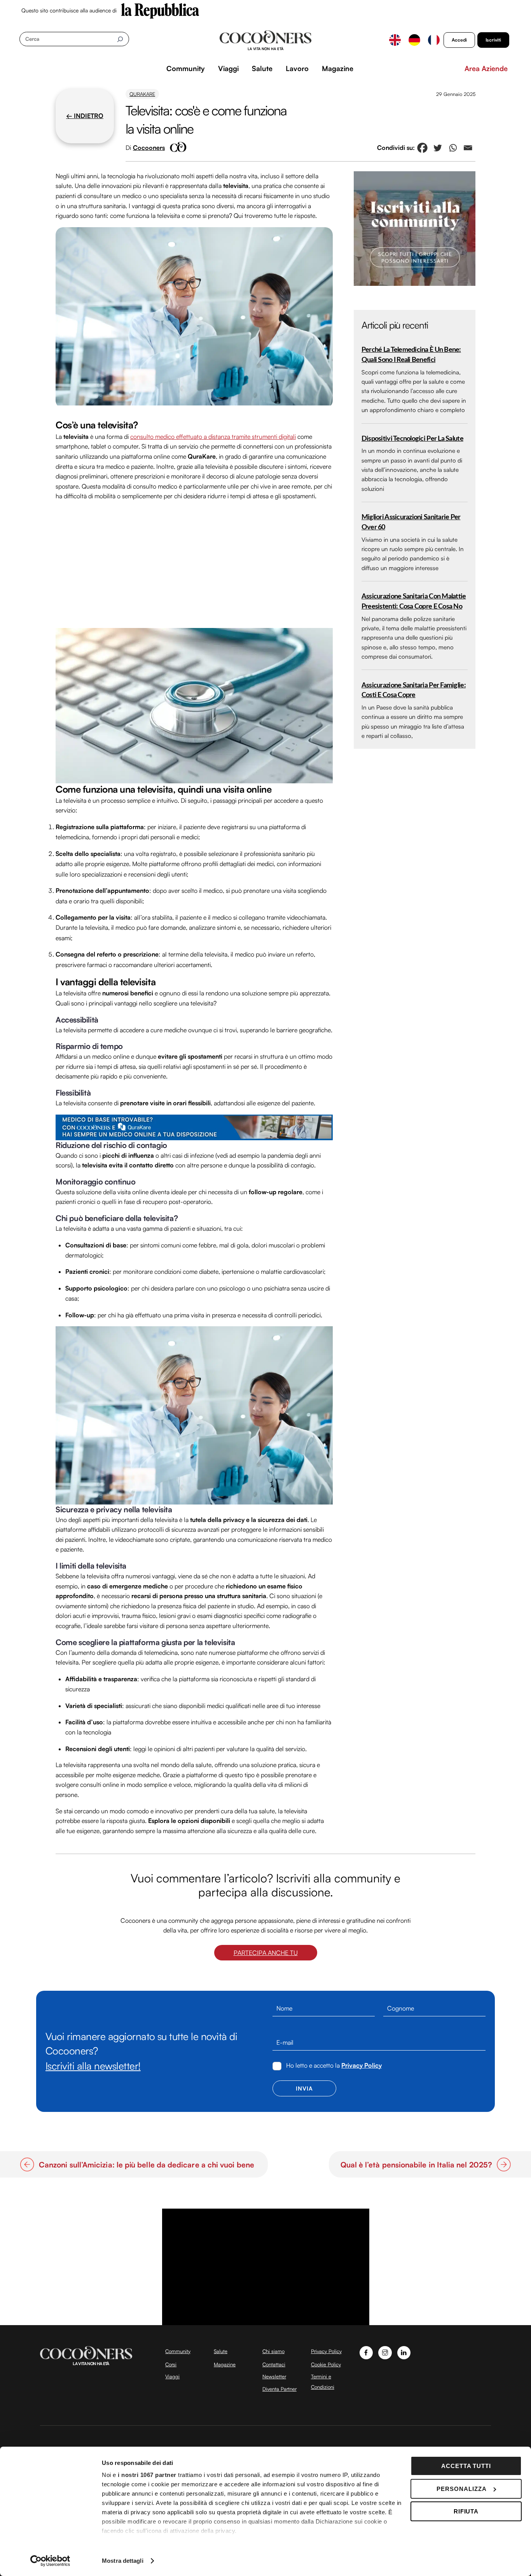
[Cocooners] (266, 40)
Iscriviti (493, 40)
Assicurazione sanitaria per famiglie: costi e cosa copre (414, 690)
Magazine (338, 68)
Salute (262, 68)
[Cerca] (120, 39)
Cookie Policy (326, 2364)
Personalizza (462, 2489)
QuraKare (142, 94)
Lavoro (297, 68)
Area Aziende (486, 68)
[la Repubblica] (160, 10)
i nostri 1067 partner (147, 2475)
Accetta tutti (466, 2466)
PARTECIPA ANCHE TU (266, 1953)
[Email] (468, 148)
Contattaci (274, 2364)
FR (434, 40)
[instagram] (385, 2352)
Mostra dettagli (123, 2561)
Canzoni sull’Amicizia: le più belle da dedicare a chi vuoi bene (148, 2165)
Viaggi (228, 68)
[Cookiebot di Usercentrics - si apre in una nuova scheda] (50, 2561)
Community (186, 68)
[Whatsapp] (453, 148)
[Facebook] (422, 148)
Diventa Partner (279, 2389)
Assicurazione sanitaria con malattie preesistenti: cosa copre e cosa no (414, 601)
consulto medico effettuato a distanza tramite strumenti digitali (213, 437)
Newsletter (274, 2376)
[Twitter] (438, 148)
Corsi (171, 2364)
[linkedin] (404, 2352)
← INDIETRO (85, 116)
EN (395, 40)
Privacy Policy (362, 2065)
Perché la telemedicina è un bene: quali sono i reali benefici (411, 355)
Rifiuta (466, 2511)
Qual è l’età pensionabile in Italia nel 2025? (416, 2165)
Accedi (459, 40)
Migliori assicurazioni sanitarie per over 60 (411, 522)
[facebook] (366, 2352)
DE (414, 40)
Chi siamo (273, 2351)
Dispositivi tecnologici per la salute (412, 439)
